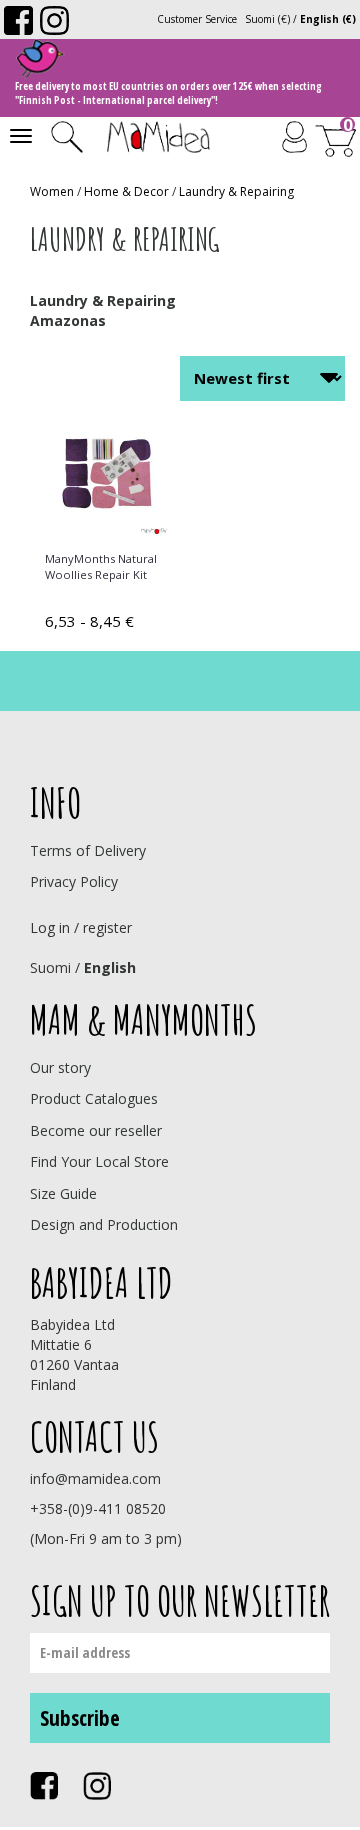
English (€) (328, 19)
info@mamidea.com (95, 1478)
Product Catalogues (94, 1098)
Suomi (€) (267, 19)
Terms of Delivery (88, 850)
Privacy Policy (74, 881)
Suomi (50, 967)
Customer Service (197, 19)
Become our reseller (96, 1130)
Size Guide (63, 1193)
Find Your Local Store (99, 1161)
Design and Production (104, 1224)
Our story (60, 1067)
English (110, 967)
